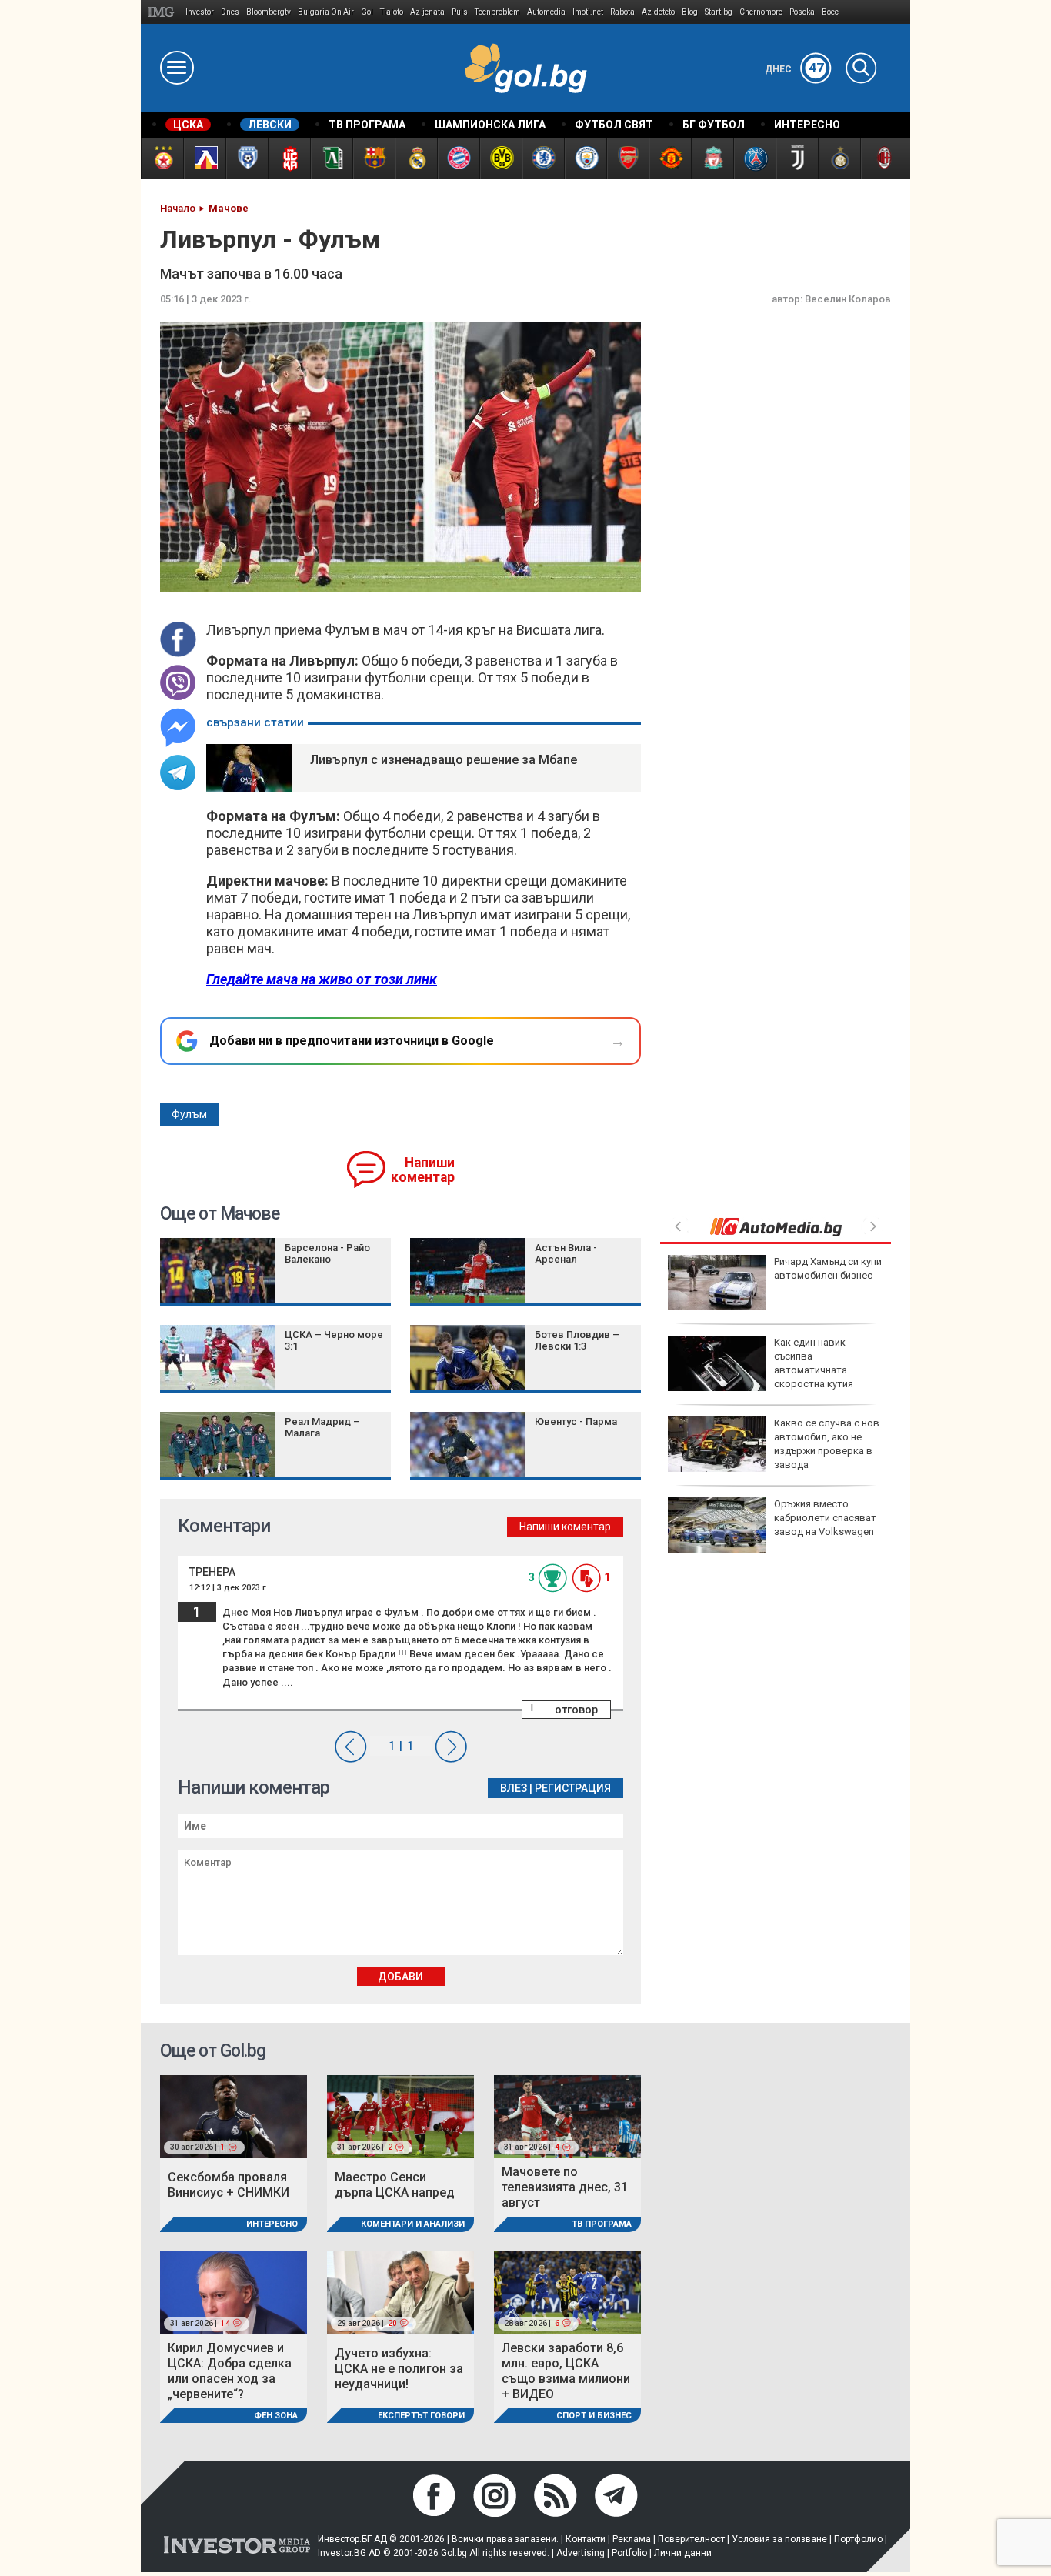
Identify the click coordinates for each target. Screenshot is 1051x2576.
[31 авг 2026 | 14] (234, 2292)
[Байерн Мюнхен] (458, 158)
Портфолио (858, 2539)
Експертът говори (421, 2416)
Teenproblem (497, 12)
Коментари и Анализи (413, 2224)
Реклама (632, 2539)
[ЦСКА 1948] (289, 158)
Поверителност (691, 2539)
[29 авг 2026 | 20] (400, 2292)
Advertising (581, 2553)
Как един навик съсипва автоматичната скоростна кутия (814, 1363)
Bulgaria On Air (326, 12)
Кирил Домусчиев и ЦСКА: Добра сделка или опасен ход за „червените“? (230, 2371)
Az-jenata (427, 12)
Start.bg (719, 12)
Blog (690, 12)
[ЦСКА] (162, 158)
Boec (830, 12)
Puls (460, 12)
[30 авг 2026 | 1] (234, 2116)
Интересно (272, 2224)
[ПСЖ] (754, 158)
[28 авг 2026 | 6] (567, 2292)
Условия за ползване (779, 2539)
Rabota (622, 12)
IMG (163, 12)
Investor (200, 12)
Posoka (802, 12)
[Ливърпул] (712, 158)
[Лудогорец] (331, 158)
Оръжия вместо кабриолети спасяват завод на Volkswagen (825, 1518)
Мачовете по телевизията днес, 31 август (565, 2187)
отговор (576, 1710)
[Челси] (543, 158)
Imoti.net (588, 12)
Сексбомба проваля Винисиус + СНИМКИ (229, 2185)
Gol (367, 12)
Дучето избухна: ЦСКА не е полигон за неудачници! (399, 2369)
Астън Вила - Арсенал (566, 1253)
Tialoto (392, 12)
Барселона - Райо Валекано (327, 1253)
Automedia (546, 12)
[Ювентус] (797, 158)
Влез (514, 1788)
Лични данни (683, 2553)
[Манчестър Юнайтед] (670, 158)
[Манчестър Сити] (585, 158)
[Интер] (839, 158)
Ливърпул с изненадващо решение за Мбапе (444, 760)
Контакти (586, 2539)
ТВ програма (602, 2224)
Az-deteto (658, 12)
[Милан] (881, 158)
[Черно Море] (247, 158)
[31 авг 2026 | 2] (400, 2116)
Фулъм (189, 1114)
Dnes (230, 12)
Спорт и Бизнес (594, 2416)
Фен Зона (276, 2416)
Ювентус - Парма (576, 1421)
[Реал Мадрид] (416, 158)
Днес (794, 69)
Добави (400, 1977)
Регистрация (573, 1788)
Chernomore (761, 12)
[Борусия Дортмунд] (500, 158)
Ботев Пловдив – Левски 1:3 (577, 1340)
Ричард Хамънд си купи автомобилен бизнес (828, 1268)
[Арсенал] (627, 158)
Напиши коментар (423, 1170)
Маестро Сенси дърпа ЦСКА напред (395, 2185)
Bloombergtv (269, 12)
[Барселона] (374, 158)
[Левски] (204, 158)
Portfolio (629, 2553)
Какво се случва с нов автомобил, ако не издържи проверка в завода (827, 1444)
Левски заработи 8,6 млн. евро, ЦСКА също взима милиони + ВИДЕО (566, 2371)
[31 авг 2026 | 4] (567, 2116)
